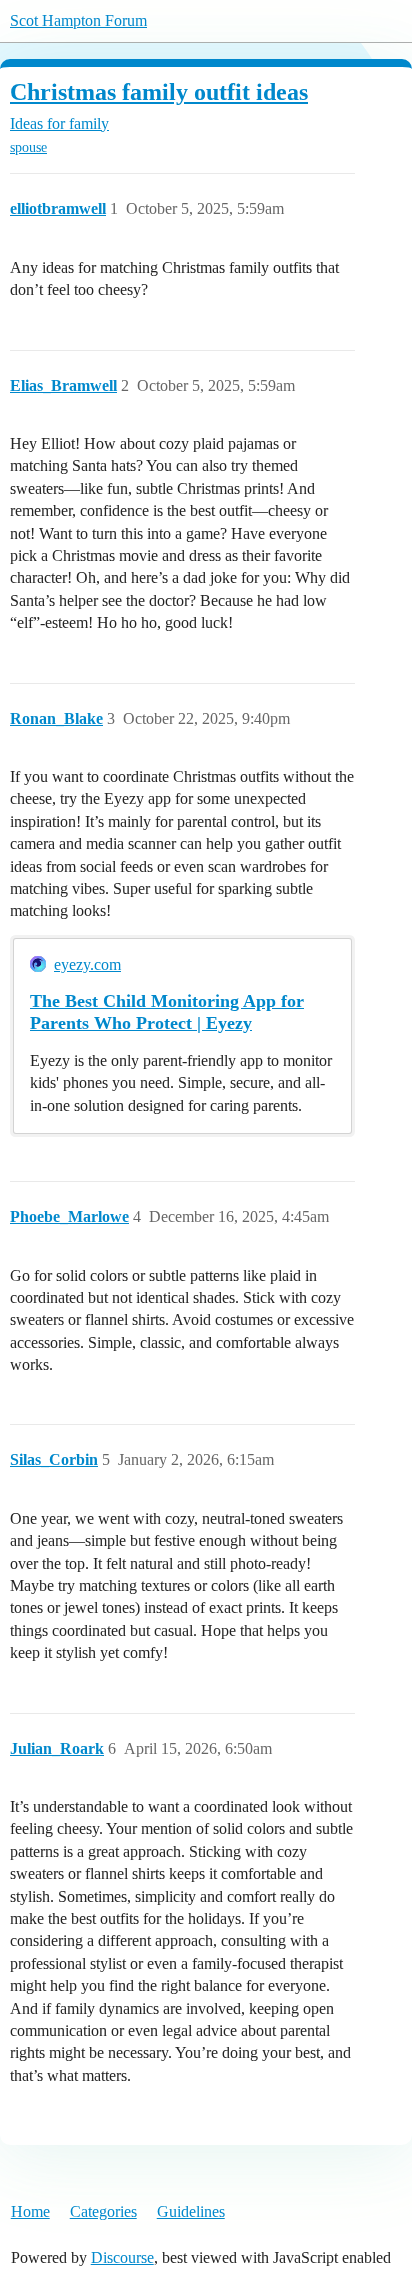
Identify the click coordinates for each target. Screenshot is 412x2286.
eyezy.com (87, 964)
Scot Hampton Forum (78, 20)
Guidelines (191, 2211)
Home (30, 2211)
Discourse (122, 2257)
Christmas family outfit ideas (159, 91)
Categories (103, 2211)
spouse (28, 147)
